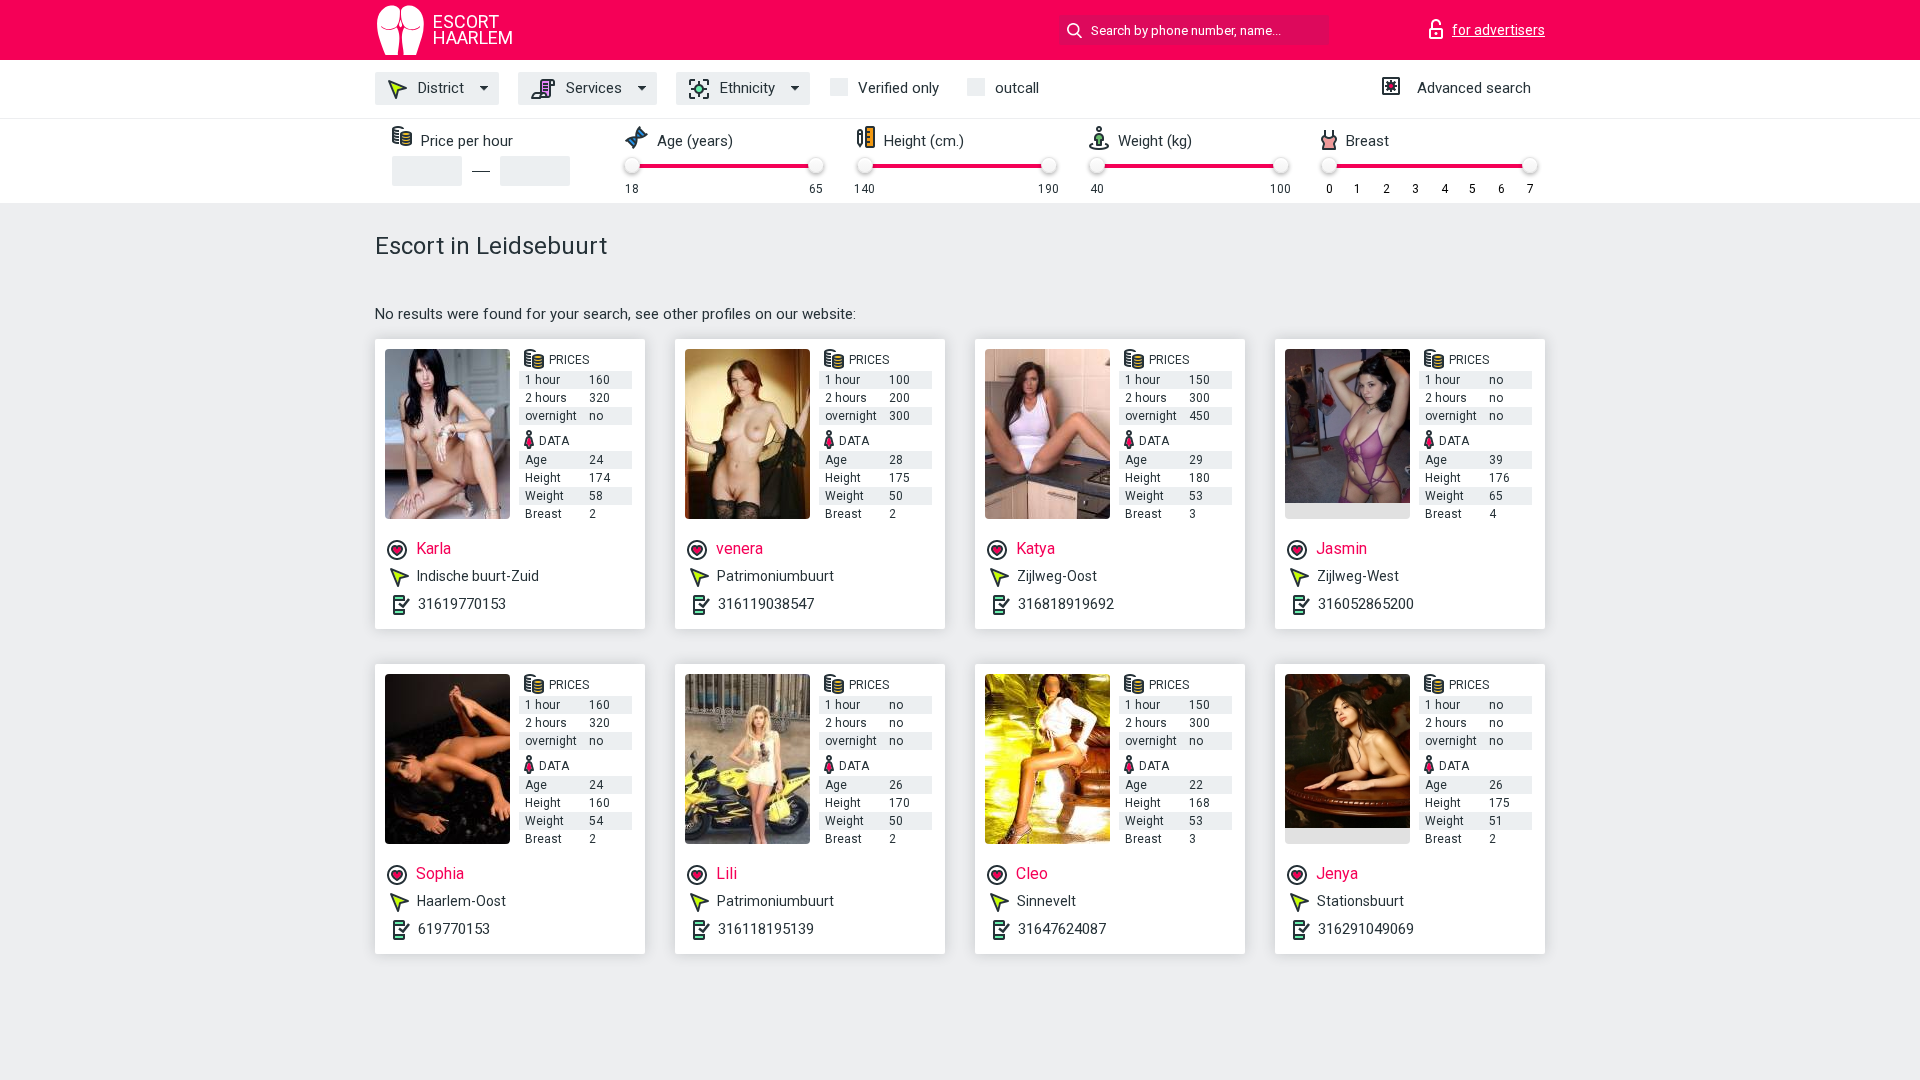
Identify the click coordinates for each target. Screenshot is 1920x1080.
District (439, 88)
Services (592, 88)
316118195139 (766, 929)
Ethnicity (745, 88)
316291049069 (1366, 929)
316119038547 (766, 604)
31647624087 (1062, 929)
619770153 (454, 929)
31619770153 (462, 604)
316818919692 (1066, 604)
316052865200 (1366, 604)
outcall (1017, 88)
